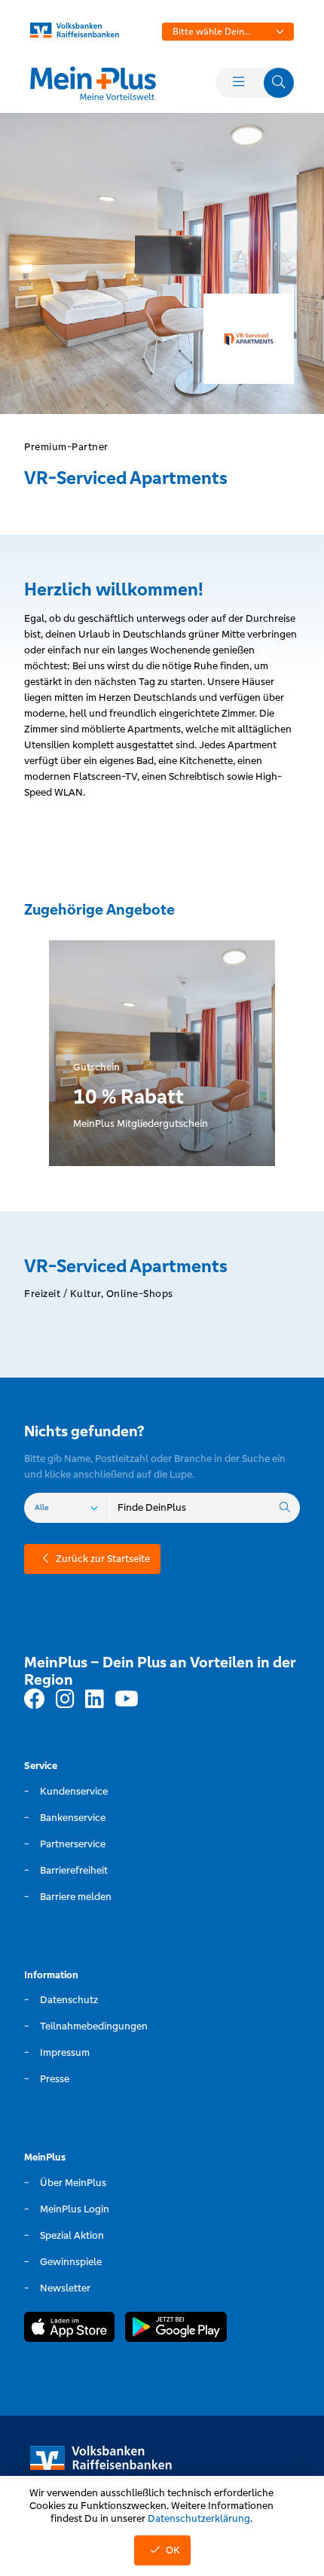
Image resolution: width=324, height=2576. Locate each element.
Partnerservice (73, 1844)
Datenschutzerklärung (199, 2518)
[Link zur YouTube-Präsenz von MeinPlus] (127, 1700)
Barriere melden (76, 1897)
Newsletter (65, 2288)
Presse (55, 2079)
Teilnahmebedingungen (94, 2026)
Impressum (65, 2052)
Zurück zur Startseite (103, 1559)
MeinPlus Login (75, 2209)
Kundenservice (74, 1791)
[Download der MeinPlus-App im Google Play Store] (176, 2329)
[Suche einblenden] (279, 83)
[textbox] (228, 32)
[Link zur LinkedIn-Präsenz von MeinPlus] (95, 1700)
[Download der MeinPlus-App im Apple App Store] (69, 2329)
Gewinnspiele (71, 2262)
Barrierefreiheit (74, 1870)
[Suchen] (285, 1508)
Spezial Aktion (72, 2235)
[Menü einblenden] (238, 83)
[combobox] (228, 32)
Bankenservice (73, 1818)
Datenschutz (69, 2000)
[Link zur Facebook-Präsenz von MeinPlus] (35, 1700)
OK (173, 2550)
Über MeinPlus (73, 2183)
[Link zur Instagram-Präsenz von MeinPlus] (65, 1700)
